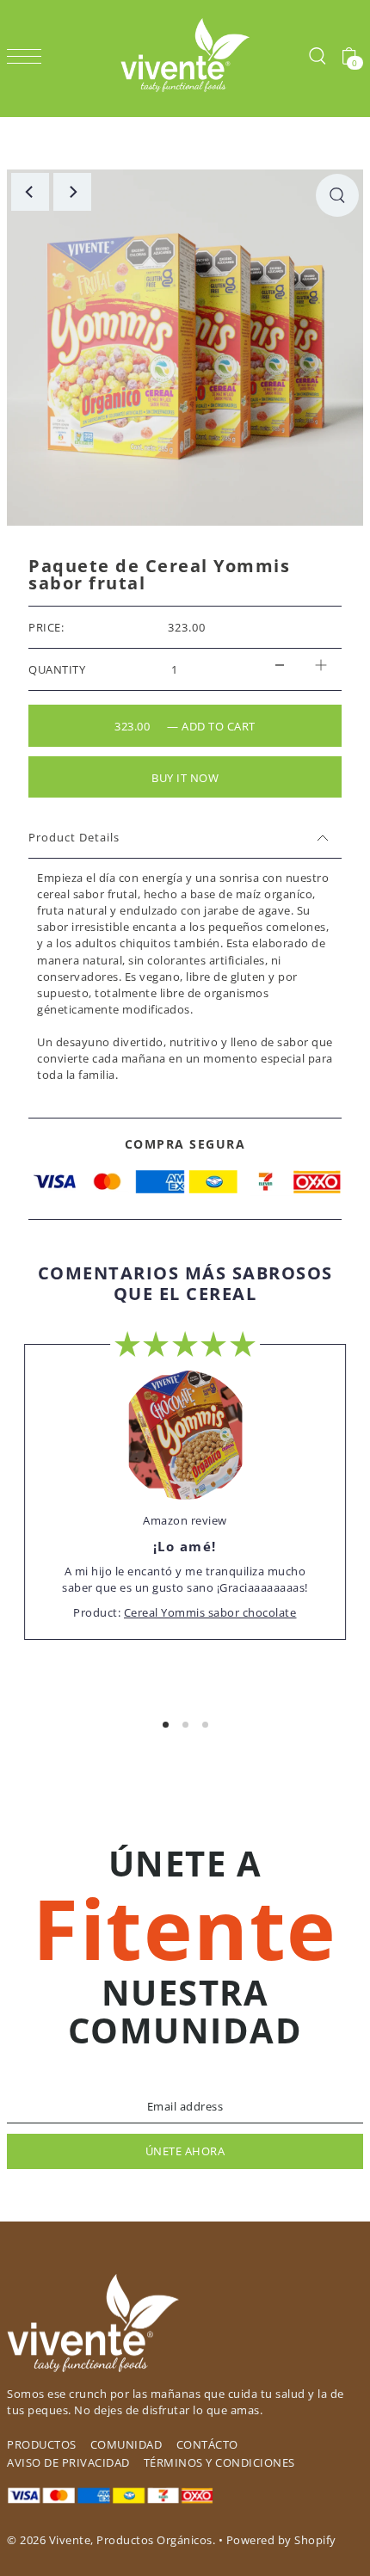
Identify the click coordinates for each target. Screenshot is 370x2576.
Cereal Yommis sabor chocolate (210, 1612)
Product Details (74, 837)
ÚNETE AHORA (185, 2151)
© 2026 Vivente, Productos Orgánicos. (111, 2540)
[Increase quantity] (321, 666)
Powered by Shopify (281, 2540)
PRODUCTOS (42, 2444)
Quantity (57, 669)
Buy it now (185, 778)
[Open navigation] (28, 55)
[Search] (317, 55)
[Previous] (30, 192)
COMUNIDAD (126, 2444)
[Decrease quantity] (280, 666)
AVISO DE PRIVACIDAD (68, 2462)
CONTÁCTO (207, 2444)
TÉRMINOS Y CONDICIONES (219, 2462)
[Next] (72, 192)
